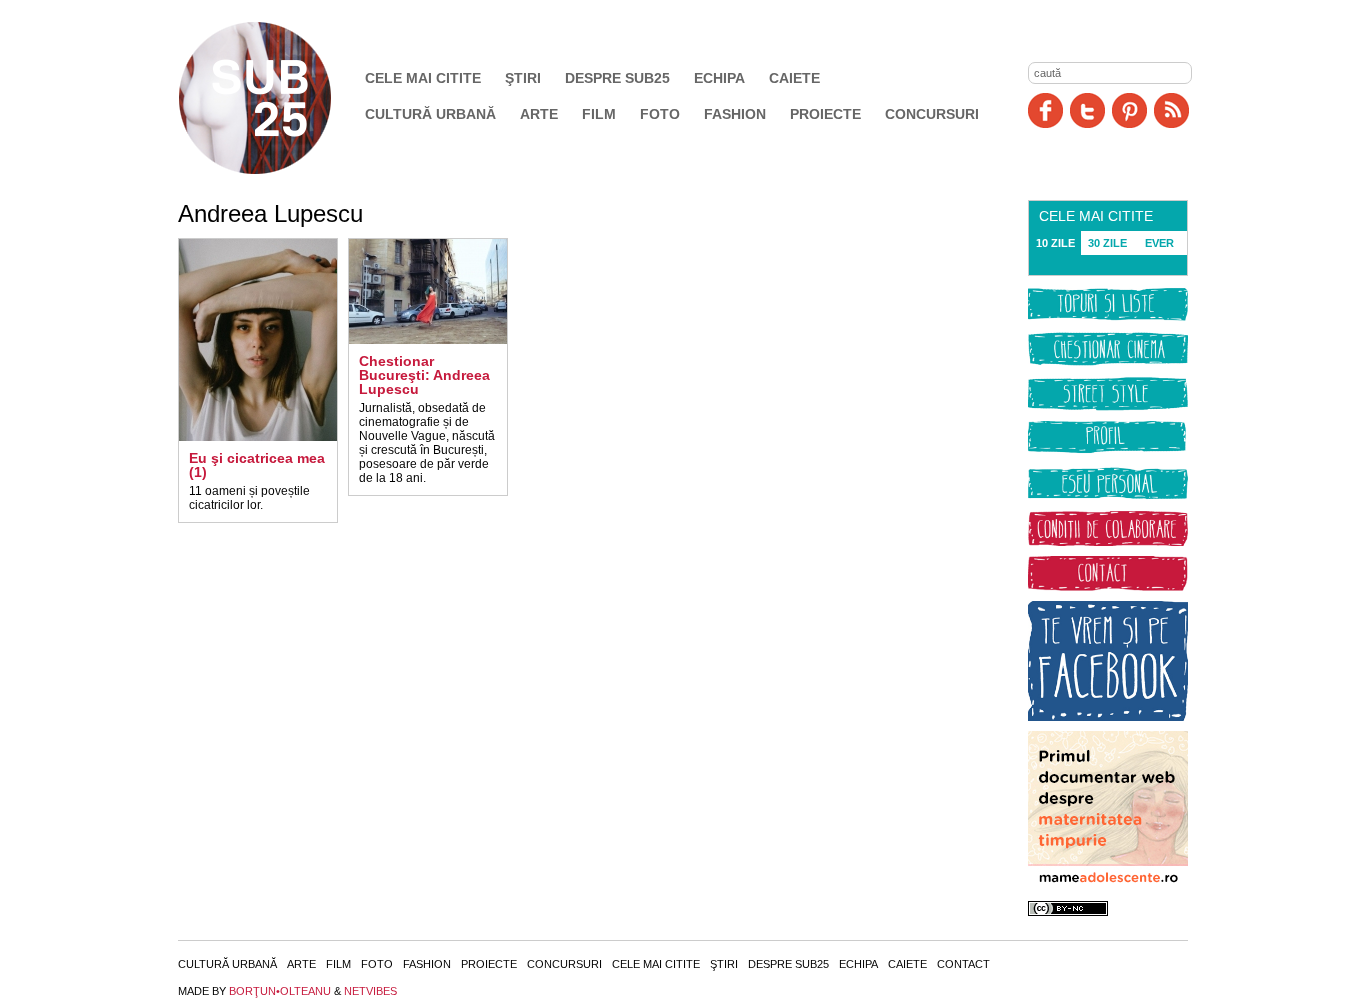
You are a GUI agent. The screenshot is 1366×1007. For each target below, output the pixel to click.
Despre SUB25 (617, 78)
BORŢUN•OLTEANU (280, 991)
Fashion (735, 114)
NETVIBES (370, 991)
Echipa (719, 78)
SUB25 (278, 98)
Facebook (1045, 110)
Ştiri (523, 78)
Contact (963, 964)
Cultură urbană (430, 114)
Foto (660, 114)
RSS (1171, 110)
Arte (539, 114)
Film (599, 114)
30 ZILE (1107, 243)
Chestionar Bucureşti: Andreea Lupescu (424, 375)
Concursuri (932, 114)
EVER (1159, 243)
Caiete (794, 78)
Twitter (1087, 110)
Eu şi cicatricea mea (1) (257, 465)
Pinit (1129, 110)
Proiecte (825, 114)
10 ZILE (1055, 243)
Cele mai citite (423, 78)
